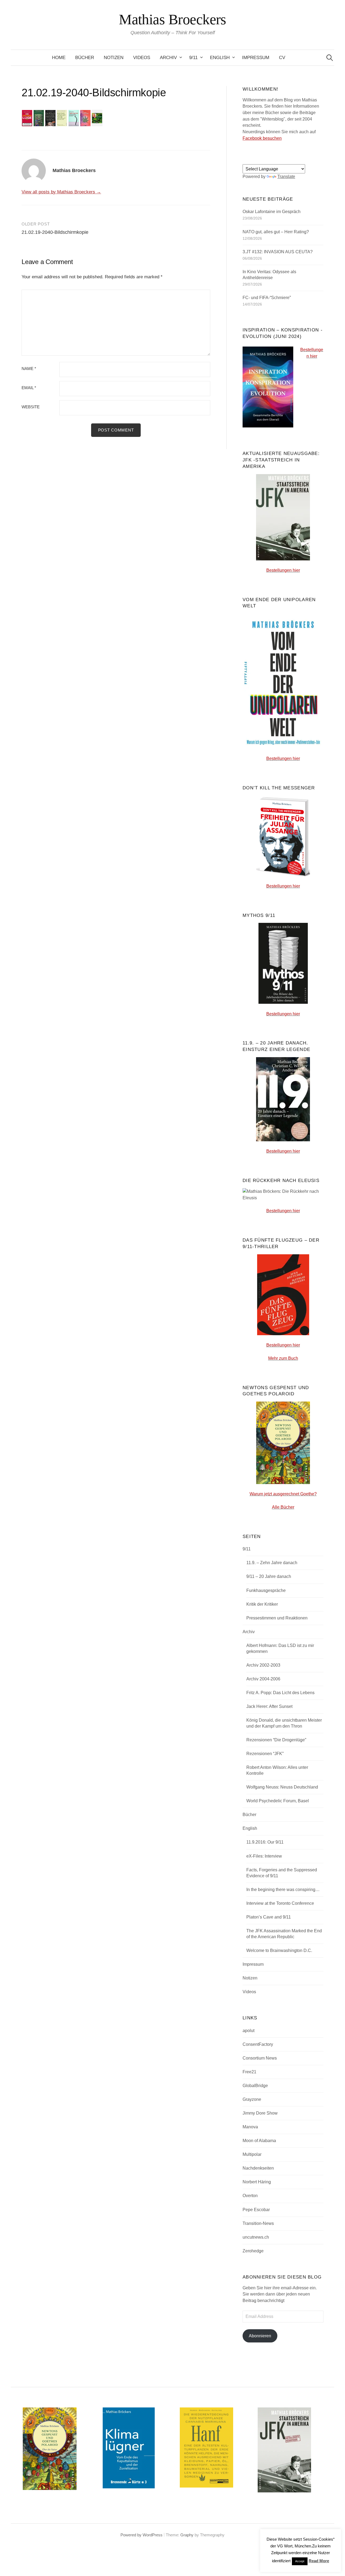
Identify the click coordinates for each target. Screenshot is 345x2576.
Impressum (256, 58)
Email (29, 388)
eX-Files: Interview (264, 1856)
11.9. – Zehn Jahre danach (272, 1563)
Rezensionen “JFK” (265, 1754)
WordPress (153, 2535)
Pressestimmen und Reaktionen (277, 1618)
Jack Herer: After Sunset (269, 1706)
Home (59, 58)
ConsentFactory (258, 2044)
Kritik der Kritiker (262, 1604)
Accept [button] (300, 2561)
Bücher (85, 58)
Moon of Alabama (259, 2141)
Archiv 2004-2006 (263, 1679)
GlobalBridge (255, 2086)
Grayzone (252, 2099)
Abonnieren (260, 2336)
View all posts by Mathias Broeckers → (61, 192)
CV (282, 58)
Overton (250, 2196)
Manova (250, 2127)
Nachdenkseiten (258, 2168)
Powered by (132, 2535)
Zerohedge (253, 2251)
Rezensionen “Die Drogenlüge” (276, 1740)
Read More (319, 2561)
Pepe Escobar (256, 2210)
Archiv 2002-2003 (263, 1665)
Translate (286, 177)
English (220, 58)
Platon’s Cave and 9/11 (269, 1917)
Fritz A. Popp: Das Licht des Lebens (280, 1693)
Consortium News (260, 2058)
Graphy (187, 2535)
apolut (249, 2031)
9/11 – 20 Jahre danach (269, 1576)
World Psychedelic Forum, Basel (278, 1801)
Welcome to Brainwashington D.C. (279, 1950)
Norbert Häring (257, 2182)
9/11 (193, 58)
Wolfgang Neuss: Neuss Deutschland (282, 1787)
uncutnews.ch (256, 2237)
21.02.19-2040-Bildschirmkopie (55, 232)
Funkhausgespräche (266, 1590)
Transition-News (258, 2223)
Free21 (249, 2072)
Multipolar (252, 2154)
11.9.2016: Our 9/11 (265, 1842)
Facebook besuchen (262, 138)
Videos (142, 58)
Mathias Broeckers (172, 19)
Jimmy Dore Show (260, 2113)
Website (31, 407)
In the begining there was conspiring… (283, 1890)
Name (29, 369)
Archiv (168, 58)
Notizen (114, 58)
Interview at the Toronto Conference (280, 1903)
